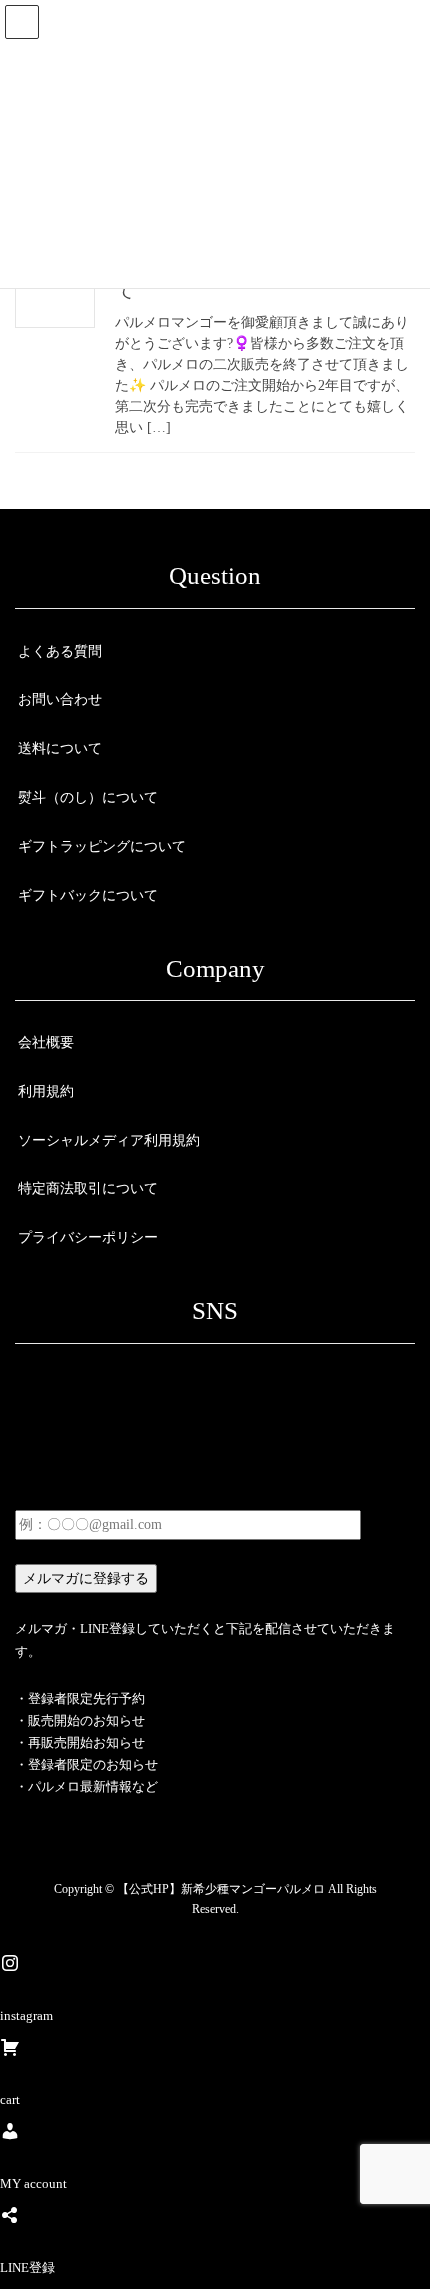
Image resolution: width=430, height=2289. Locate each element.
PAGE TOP (399, 2202)
